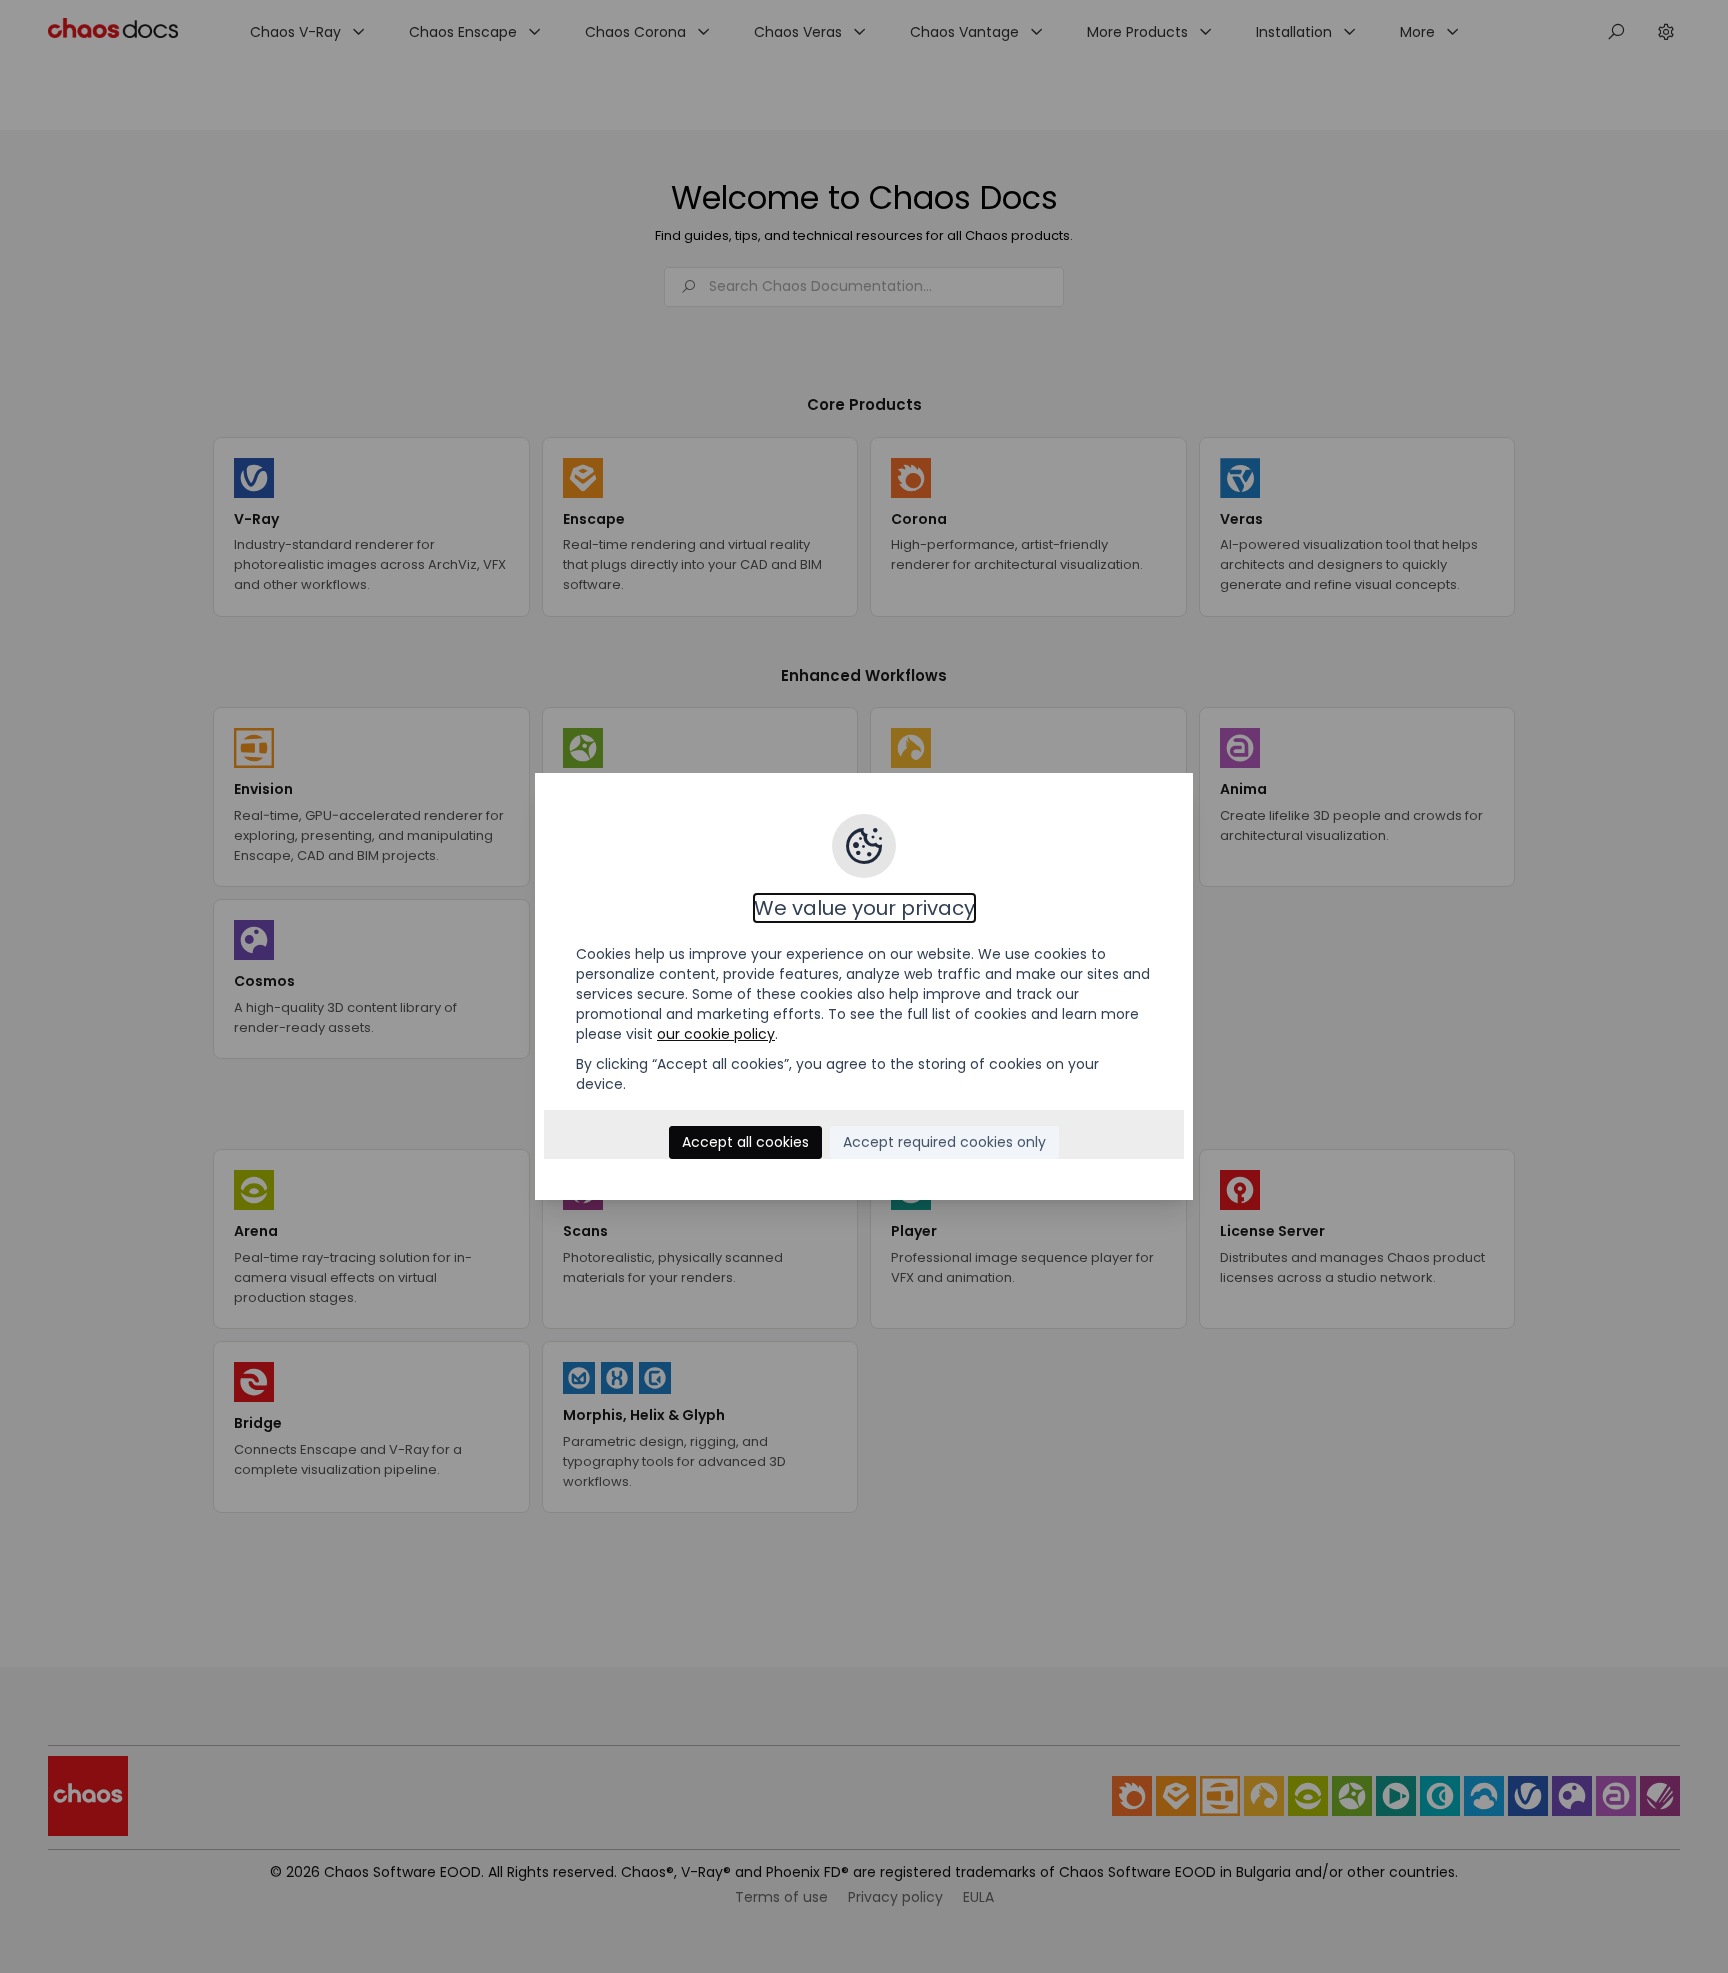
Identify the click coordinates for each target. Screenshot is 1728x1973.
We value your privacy (864, 908)
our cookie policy (716, 1034)
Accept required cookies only (944, 1142)
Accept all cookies (745, 1142)
